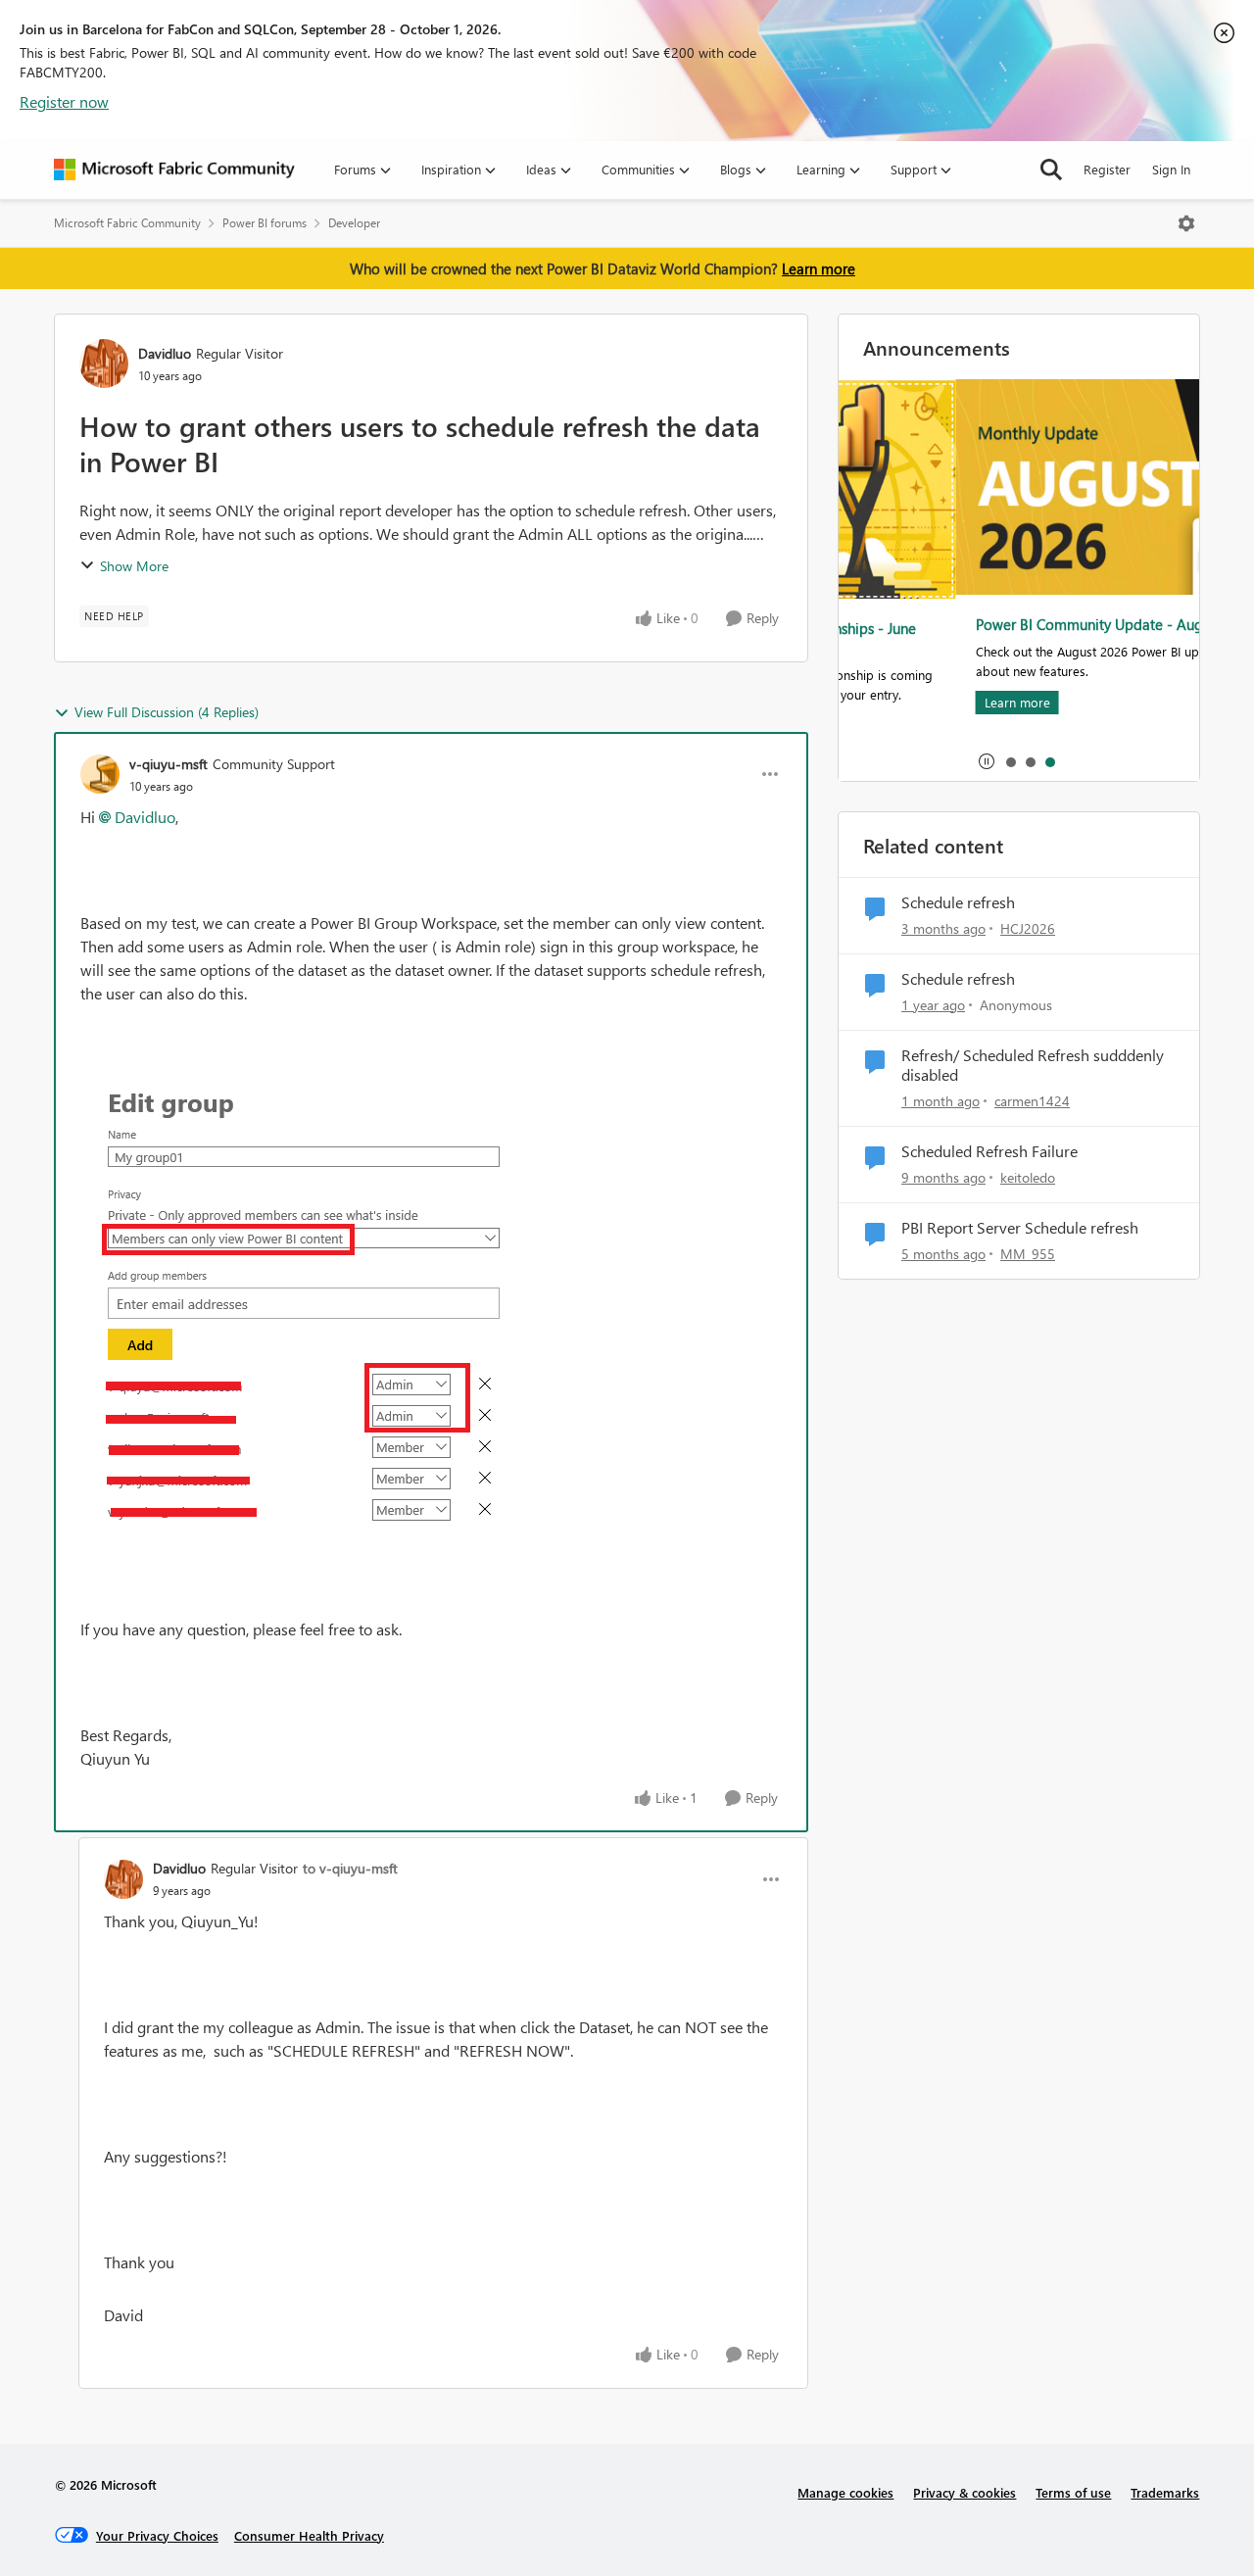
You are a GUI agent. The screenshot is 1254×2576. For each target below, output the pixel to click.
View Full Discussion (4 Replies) (167, 712)
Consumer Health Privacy (309, 2535)
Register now (64, 101)
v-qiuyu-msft (169, 764)
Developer (354, 223)
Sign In (1171, 169)
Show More (134, 566)
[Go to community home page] (174, 170)
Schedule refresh (958, 902)
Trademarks (1165, 2492)
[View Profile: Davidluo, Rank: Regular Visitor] (104, 364)
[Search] (1051, 170)
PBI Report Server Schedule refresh (1020, 1228)
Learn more (819, 268)
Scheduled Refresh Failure (989, 1151)
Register (1107, 169)
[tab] (1010, 761)
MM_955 (1028, 1254)
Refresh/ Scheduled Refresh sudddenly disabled (1033, 1066)
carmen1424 (1032, 1101)
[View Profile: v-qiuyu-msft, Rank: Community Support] (100, 774)
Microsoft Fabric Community (127, 223)
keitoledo (1028, 1177)
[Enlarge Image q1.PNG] (299, 1312)
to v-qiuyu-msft (350, 1868)
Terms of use (1073, 2492)
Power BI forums (265, 223)
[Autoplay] (987, 761)
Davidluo (165, 353)
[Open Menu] (1186, 223)
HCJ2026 (1028, 928)
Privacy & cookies (965, 2492)
